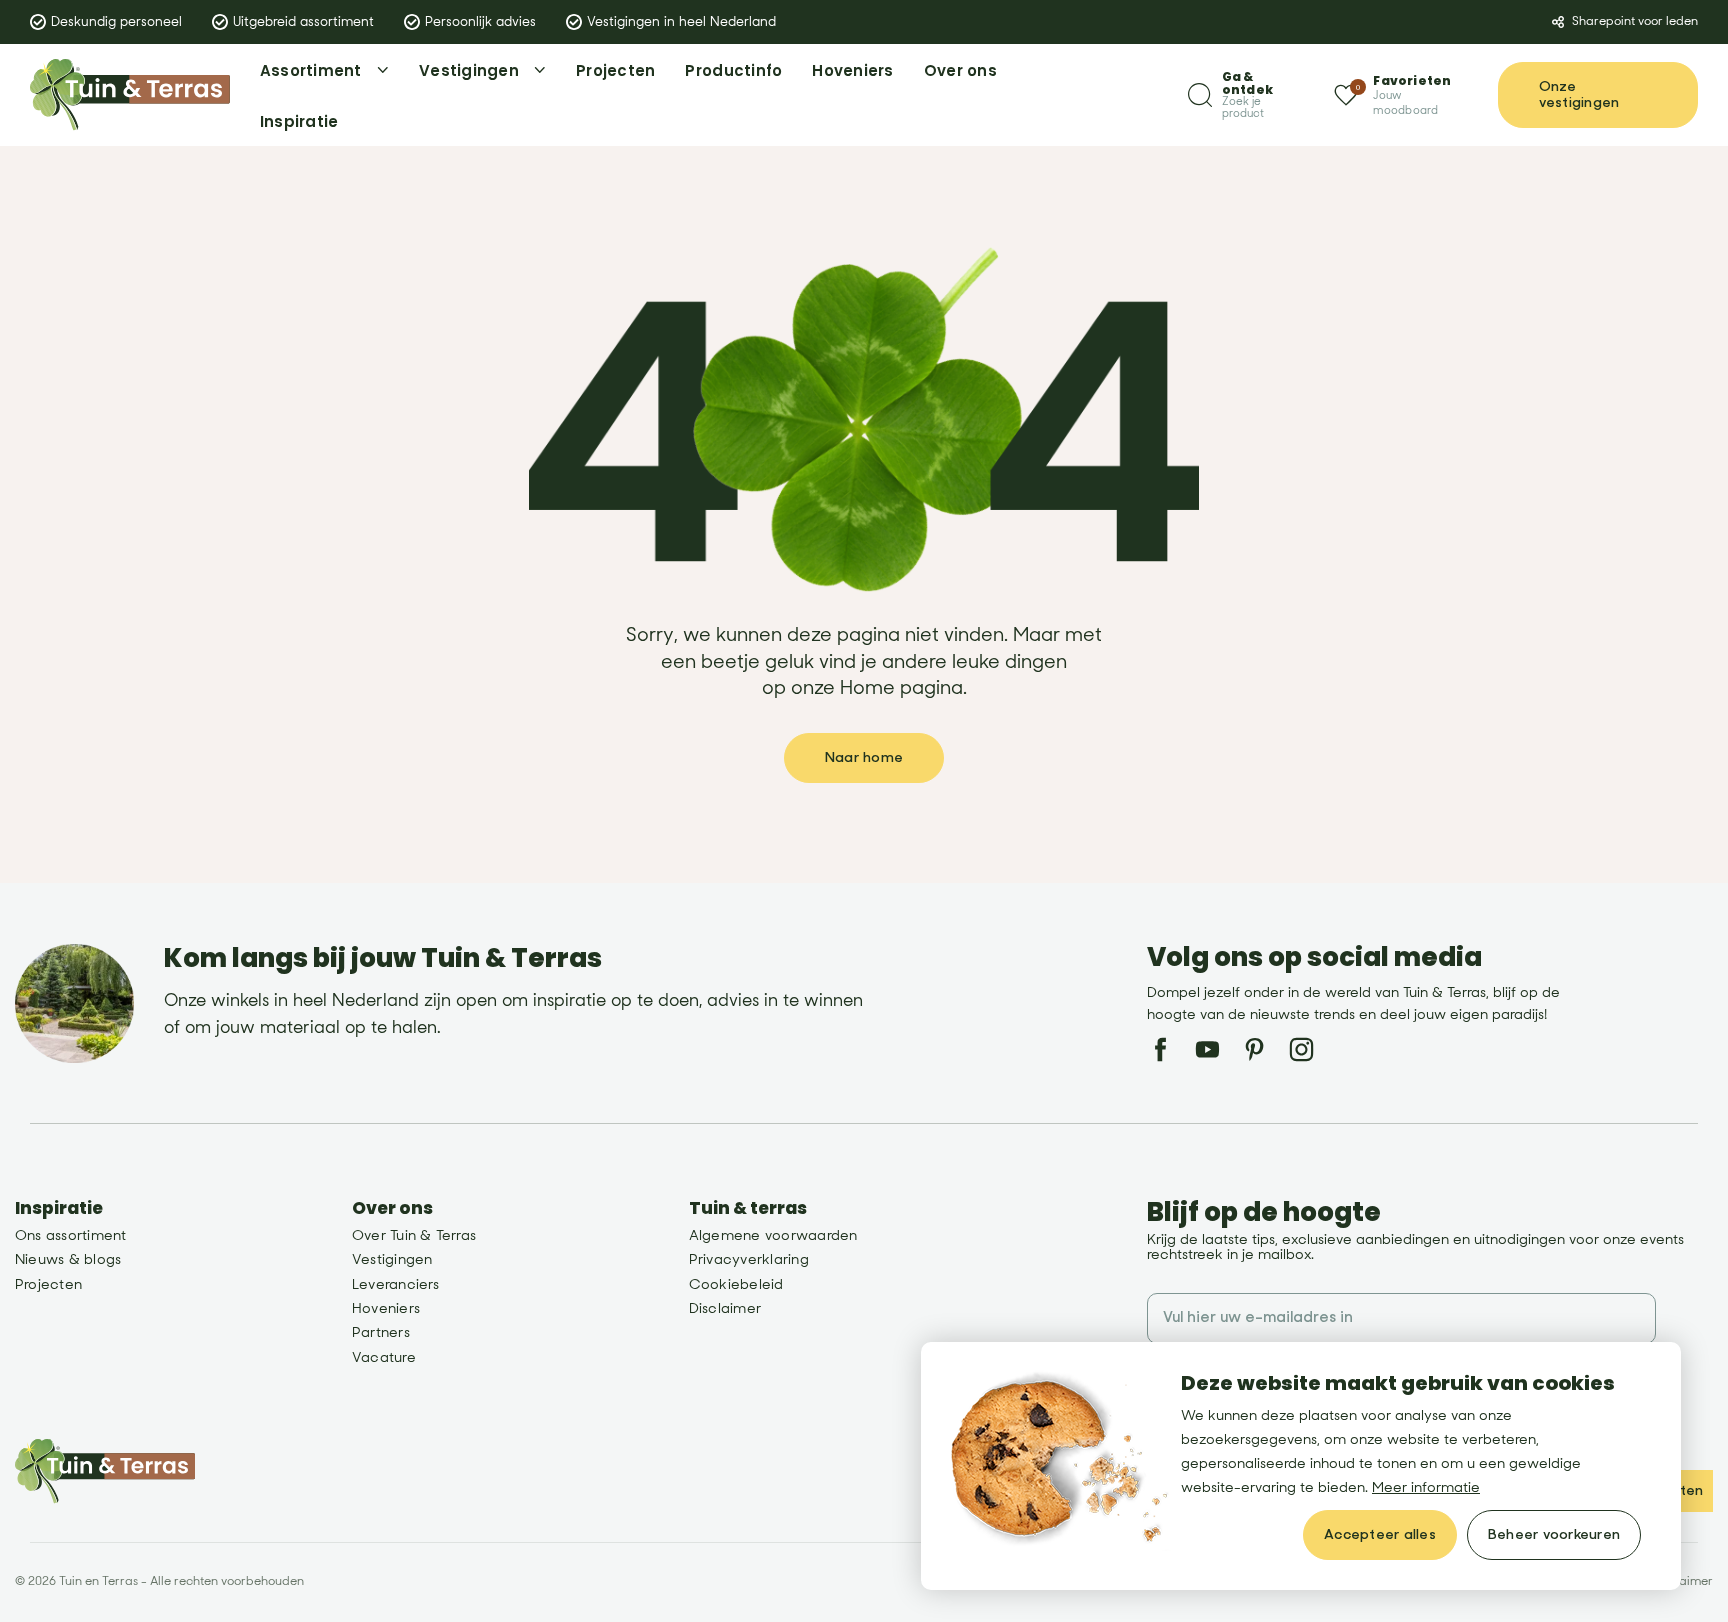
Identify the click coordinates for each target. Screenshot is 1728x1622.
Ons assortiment (71, 1235)
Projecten (48, 1284)
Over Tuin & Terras (414, 1235)
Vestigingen (392, 1259)
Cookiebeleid (736, 1284)
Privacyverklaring (749, 1259)
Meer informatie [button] (1426, 1487)
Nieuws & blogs (68, 1259)
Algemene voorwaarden (773, 1235)
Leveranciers (396, 1284)
